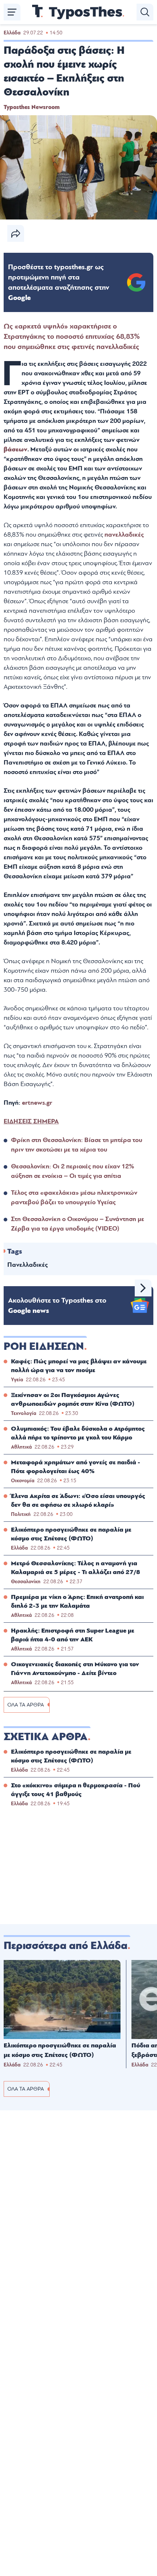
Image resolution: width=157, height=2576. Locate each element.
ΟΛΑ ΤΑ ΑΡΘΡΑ (26, 1705)
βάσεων (16, 449)
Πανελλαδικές (28, 1265)
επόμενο (143, 1288)
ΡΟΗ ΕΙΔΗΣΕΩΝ (44, 1347)
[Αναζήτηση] (145, 12)
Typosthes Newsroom (32, 107)
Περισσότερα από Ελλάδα (66, 1946)
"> (59, 282)
